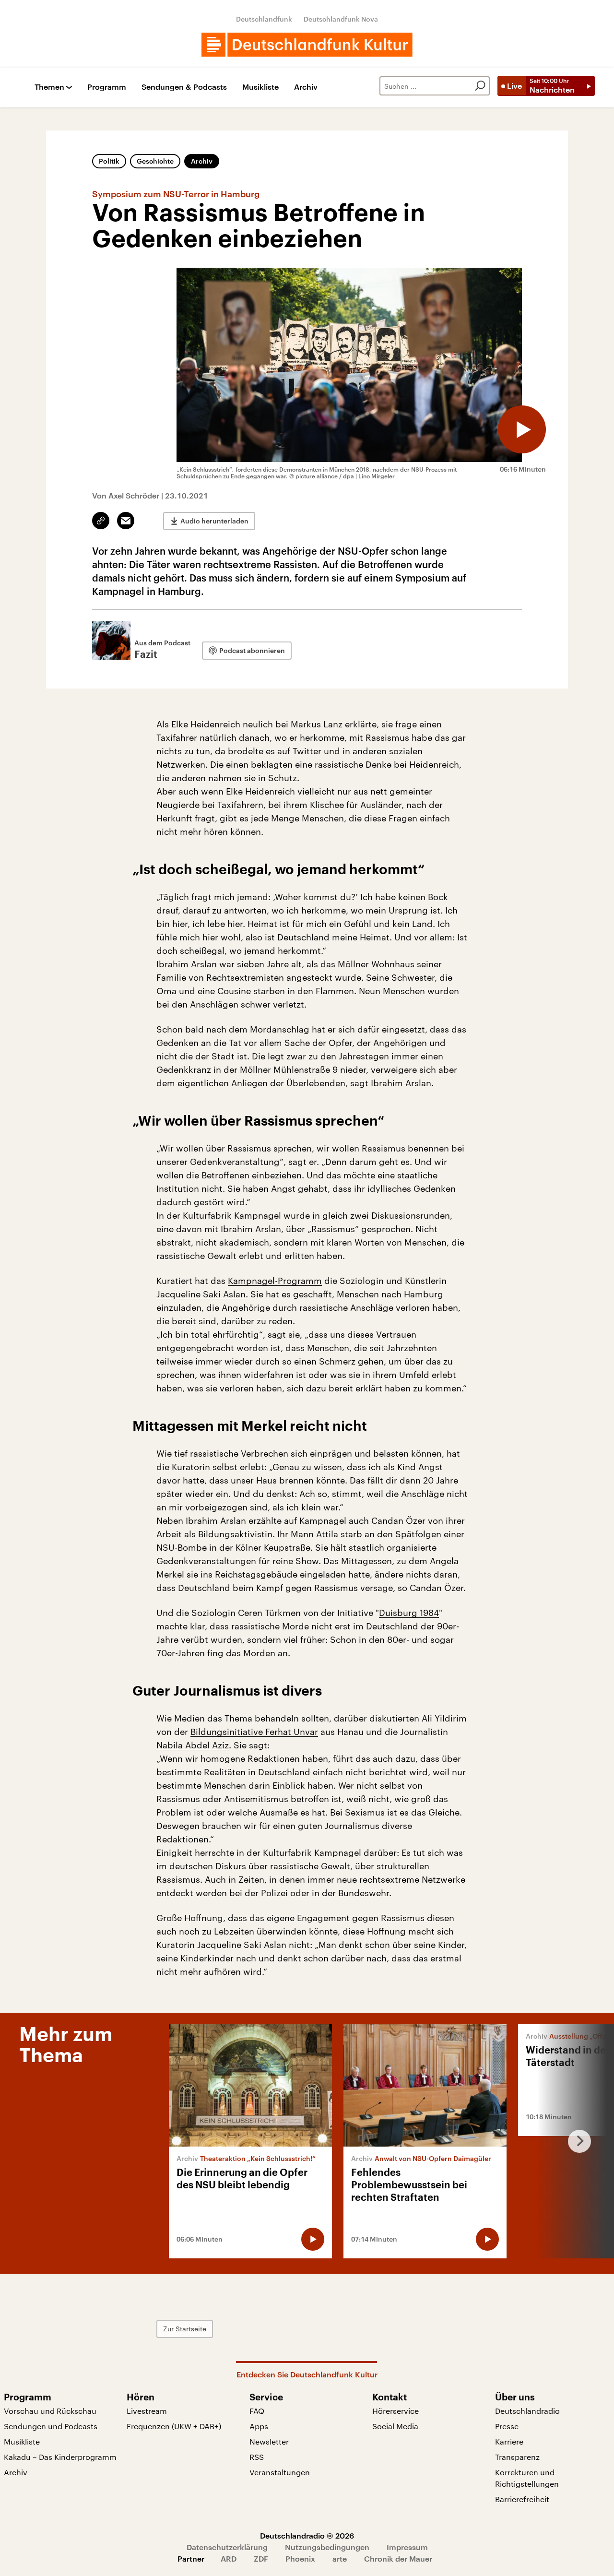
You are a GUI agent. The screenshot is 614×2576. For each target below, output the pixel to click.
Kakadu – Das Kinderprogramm (60, 2457)
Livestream (147, 2411)
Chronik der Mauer (398, 2558)
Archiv (306, 87)
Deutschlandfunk (264, 19)
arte (340, 2558)
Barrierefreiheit (522, 2499)
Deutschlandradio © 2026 (307, 2535)
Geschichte (155, 161)
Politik (109, 161)
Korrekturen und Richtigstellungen (527, 2478)
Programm (107, 87)
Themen (49, 87)
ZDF (261, 2558)
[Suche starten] (480, 86)
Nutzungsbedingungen (327, 2547)
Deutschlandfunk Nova (341, 19)
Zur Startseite (185, 2329)
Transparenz (517, 2457)
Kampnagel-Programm (275, 1281)
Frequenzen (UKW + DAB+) (174, 2426)
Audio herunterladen (214, 521)
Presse (507, 2426)
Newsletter (269, 2441)
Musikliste (260, 87)
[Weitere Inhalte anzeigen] (576, 2141)
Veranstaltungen (280, 2472)
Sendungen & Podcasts (184, 87)
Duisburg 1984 (409, 1613)
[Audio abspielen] (522, 429)
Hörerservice (396, 2411)
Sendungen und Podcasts (51, 2426)
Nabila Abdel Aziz (193, 1745)
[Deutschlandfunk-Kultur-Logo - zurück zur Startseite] (307, 45)
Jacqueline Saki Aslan (201, 1294)
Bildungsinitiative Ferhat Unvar (254, 1732)
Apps (259, 2426)
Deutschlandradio (527, 2411)
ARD (229, 2558)
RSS (257, 2457)
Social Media (395, 2426)
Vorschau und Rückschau (50, 2411)
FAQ (257, 2411)
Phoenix (300, 2558)
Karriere (509, 2441)
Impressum (407, 2547)
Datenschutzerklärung (227, 2547)
